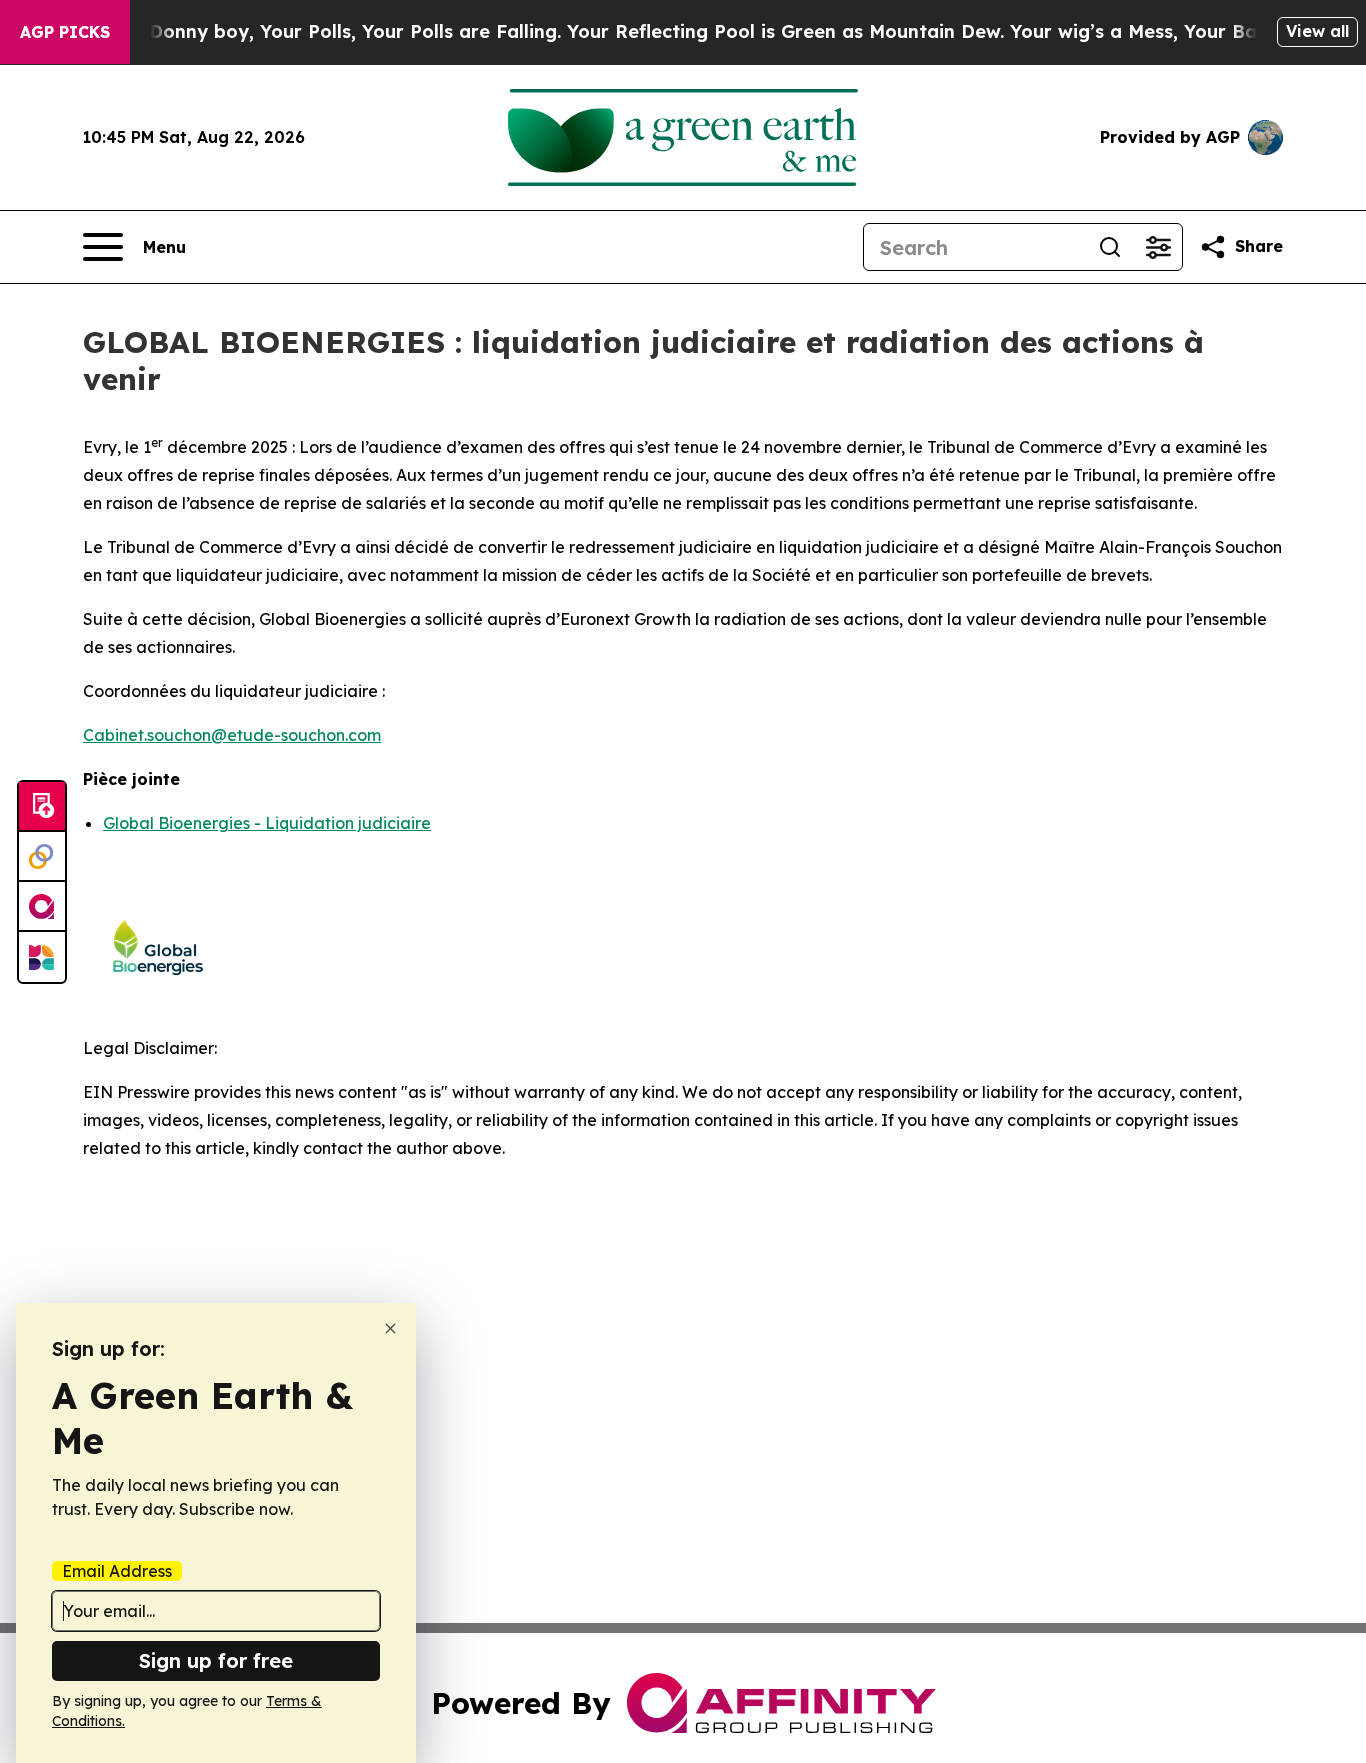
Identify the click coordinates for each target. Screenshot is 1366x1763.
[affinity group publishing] (42, 907)
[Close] (390, 1328)
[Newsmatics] (42, 957)
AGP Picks (65, 32)
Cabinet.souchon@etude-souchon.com (232, 735)
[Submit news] (42, 807)
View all (1317, 31)
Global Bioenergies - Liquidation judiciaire (267, 823)
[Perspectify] (42, 857)
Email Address (117, 1571)
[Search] (1110, 247)
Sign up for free (216, 1660)
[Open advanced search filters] (1158, 247)
